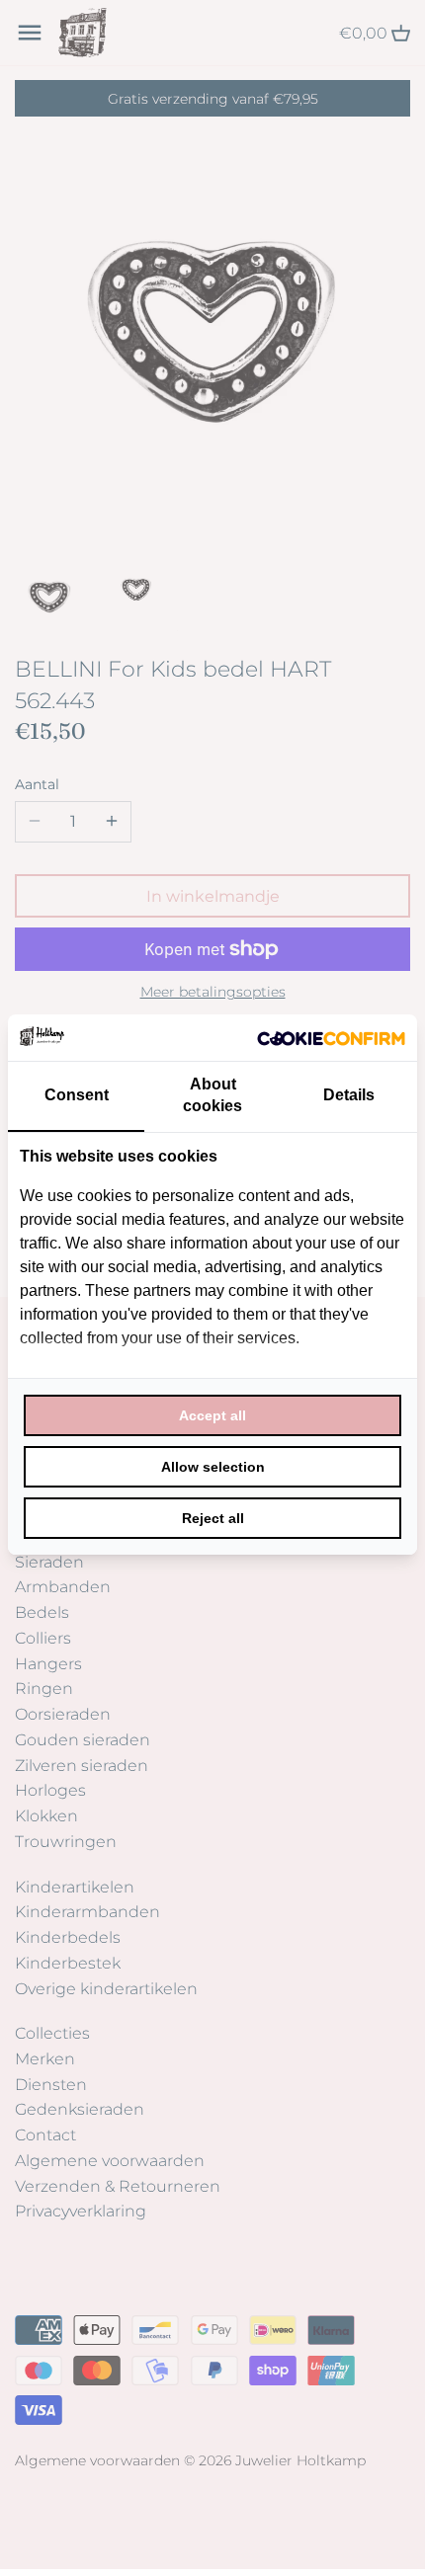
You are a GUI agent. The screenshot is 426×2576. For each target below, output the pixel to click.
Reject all (213, 1518)
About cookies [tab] (213, 1095)
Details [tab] (349, 1095)
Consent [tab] (77, 1095)
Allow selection (213, 1467)
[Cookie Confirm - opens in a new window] (331, 1037)
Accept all (213, 1415)
